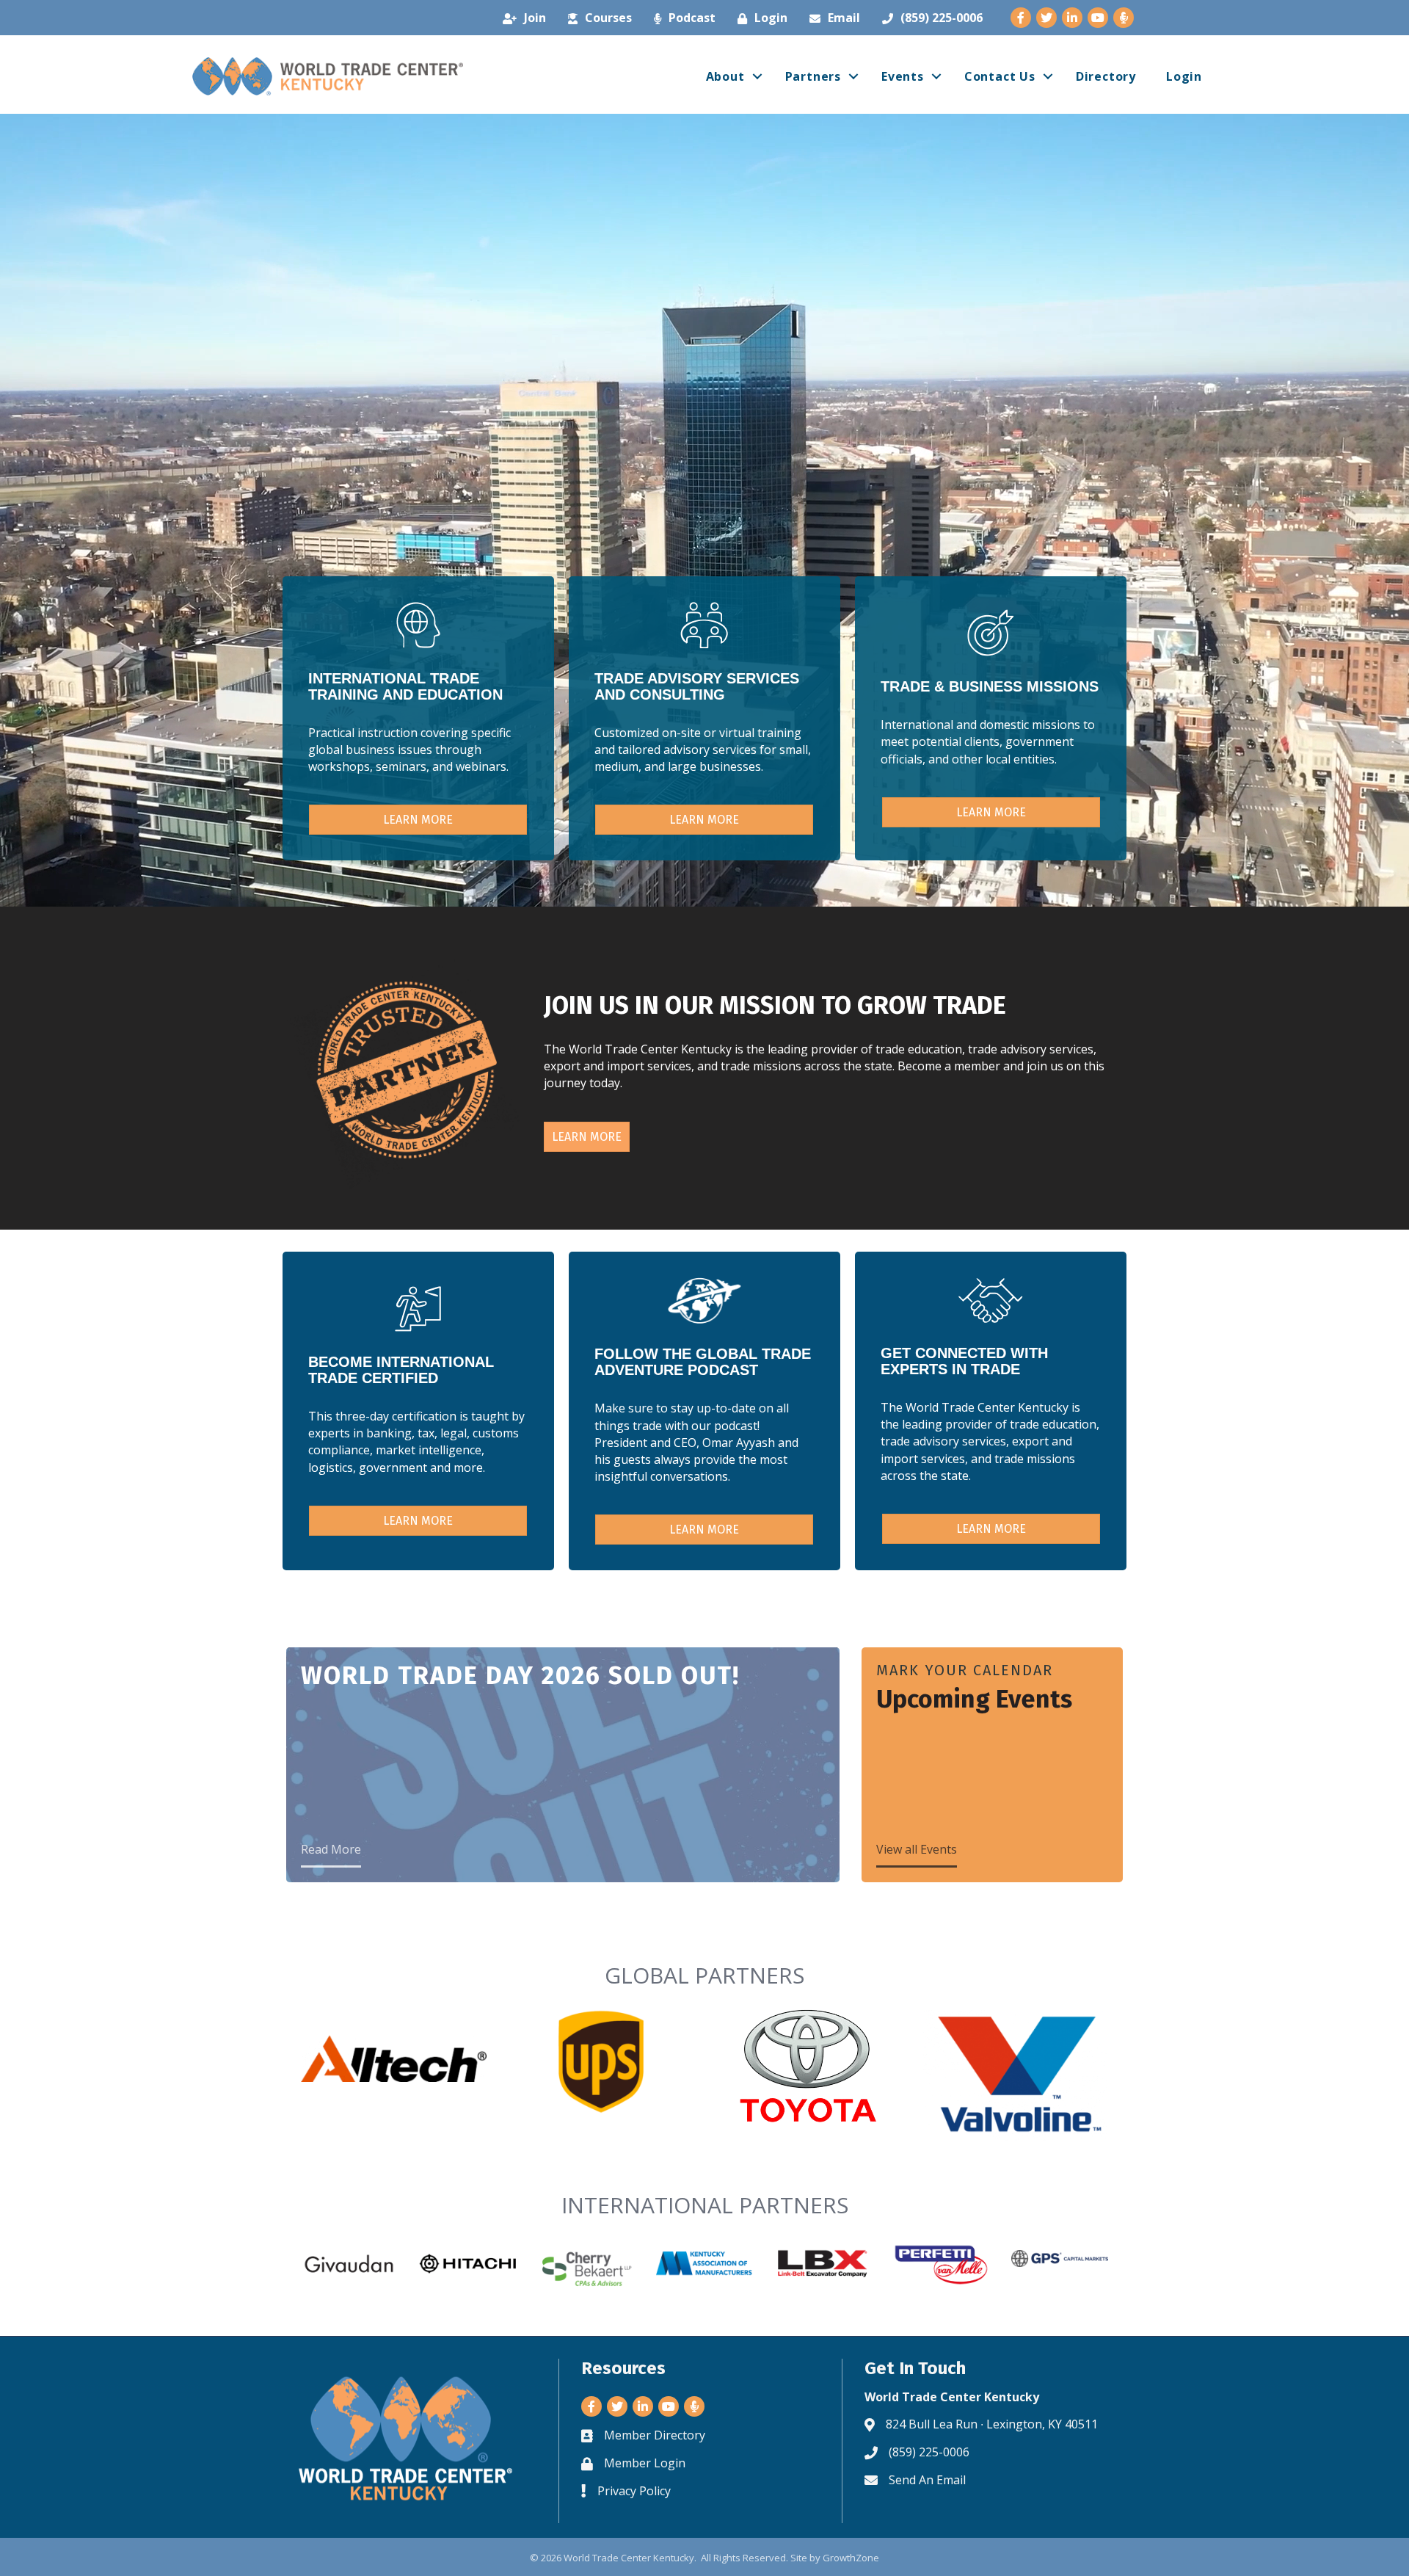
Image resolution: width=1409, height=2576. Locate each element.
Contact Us (1000, 76)
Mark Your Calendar (965, 1670)
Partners (813, 76)
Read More (331, 1849)
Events (903, 76)
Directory (1106, 76)
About (725, 76)
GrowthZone (851, 2558)
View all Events (917, 1849)
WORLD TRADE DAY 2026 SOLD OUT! (520, 1676)
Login (1184, 76)
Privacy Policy (634, 2491)
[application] (704, 510)
